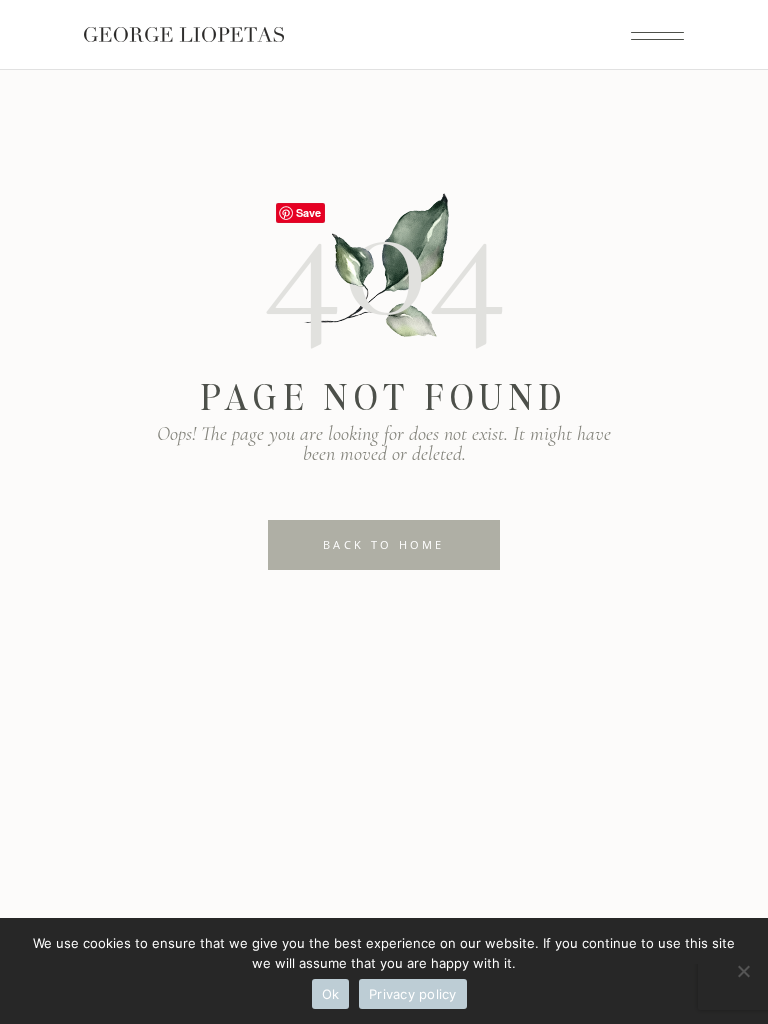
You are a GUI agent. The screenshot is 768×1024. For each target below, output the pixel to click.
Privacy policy (413, 994)
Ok (331, 994)
